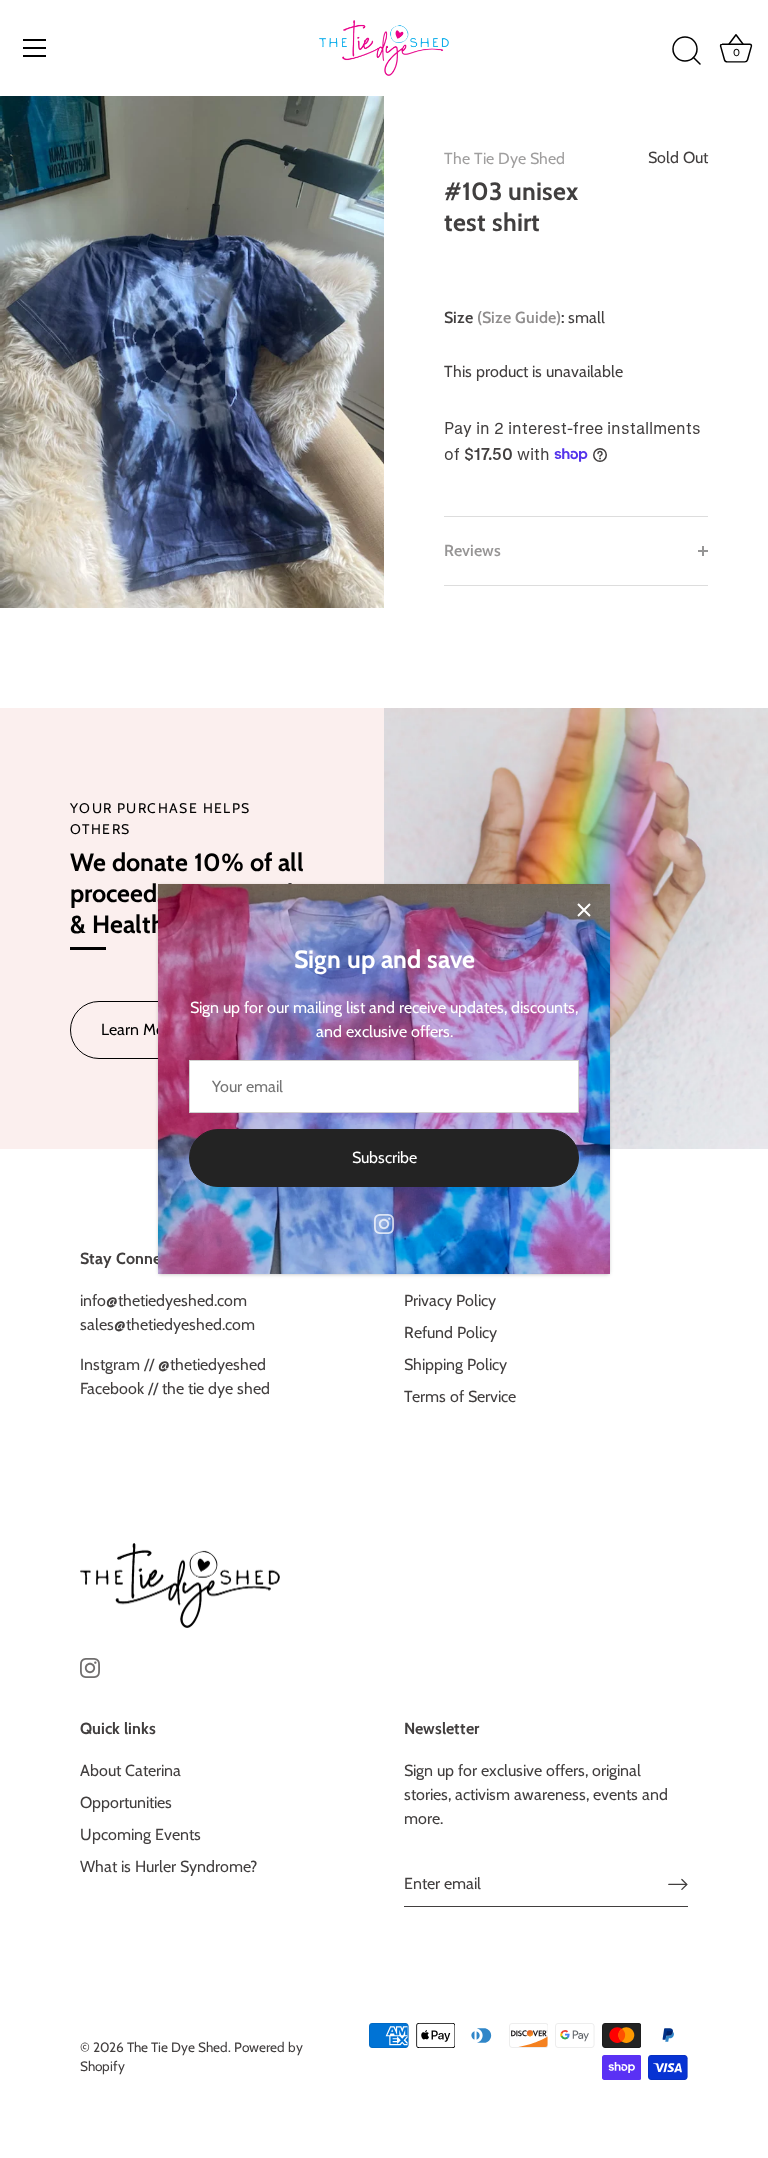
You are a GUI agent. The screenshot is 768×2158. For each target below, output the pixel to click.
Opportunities (126, 1802)
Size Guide (519, 317)
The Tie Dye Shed (504, 158)
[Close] (584, 910)
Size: (504, 317)
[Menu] (35, 48)
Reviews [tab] (472, 550)
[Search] (686, 51)
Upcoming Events (140, 1834)
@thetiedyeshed (210, 1364)
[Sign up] (678, 1883)
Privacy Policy (450, 1300)
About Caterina (130, 1770)
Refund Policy (450, 1332)
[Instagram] (384, 1222)
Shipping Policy (455, 1364)
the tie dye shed (216, 1388)
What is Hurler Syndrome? (168, 1866)
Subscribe (384, 1157)
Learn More (139, 1029)
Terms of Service (460, 1396)
